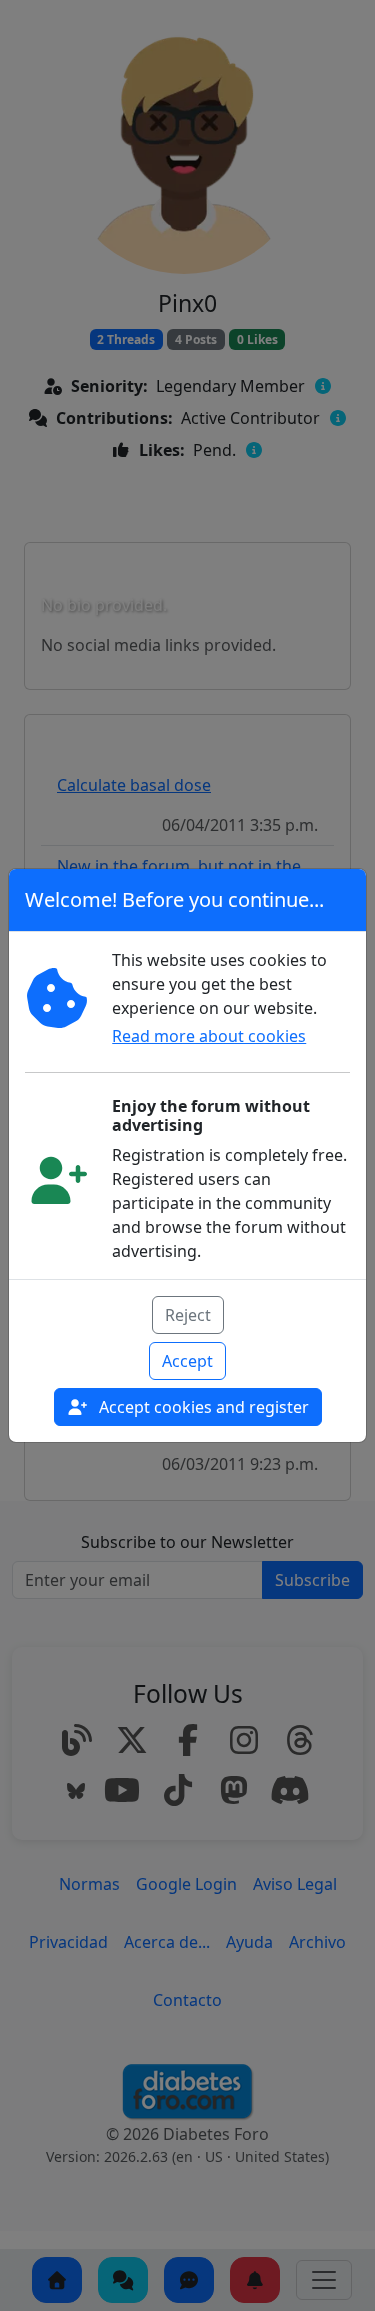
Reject (188, 1315)
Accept (187, 1361)
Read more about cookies (209, 1036)
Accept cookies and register (202, 1407)
